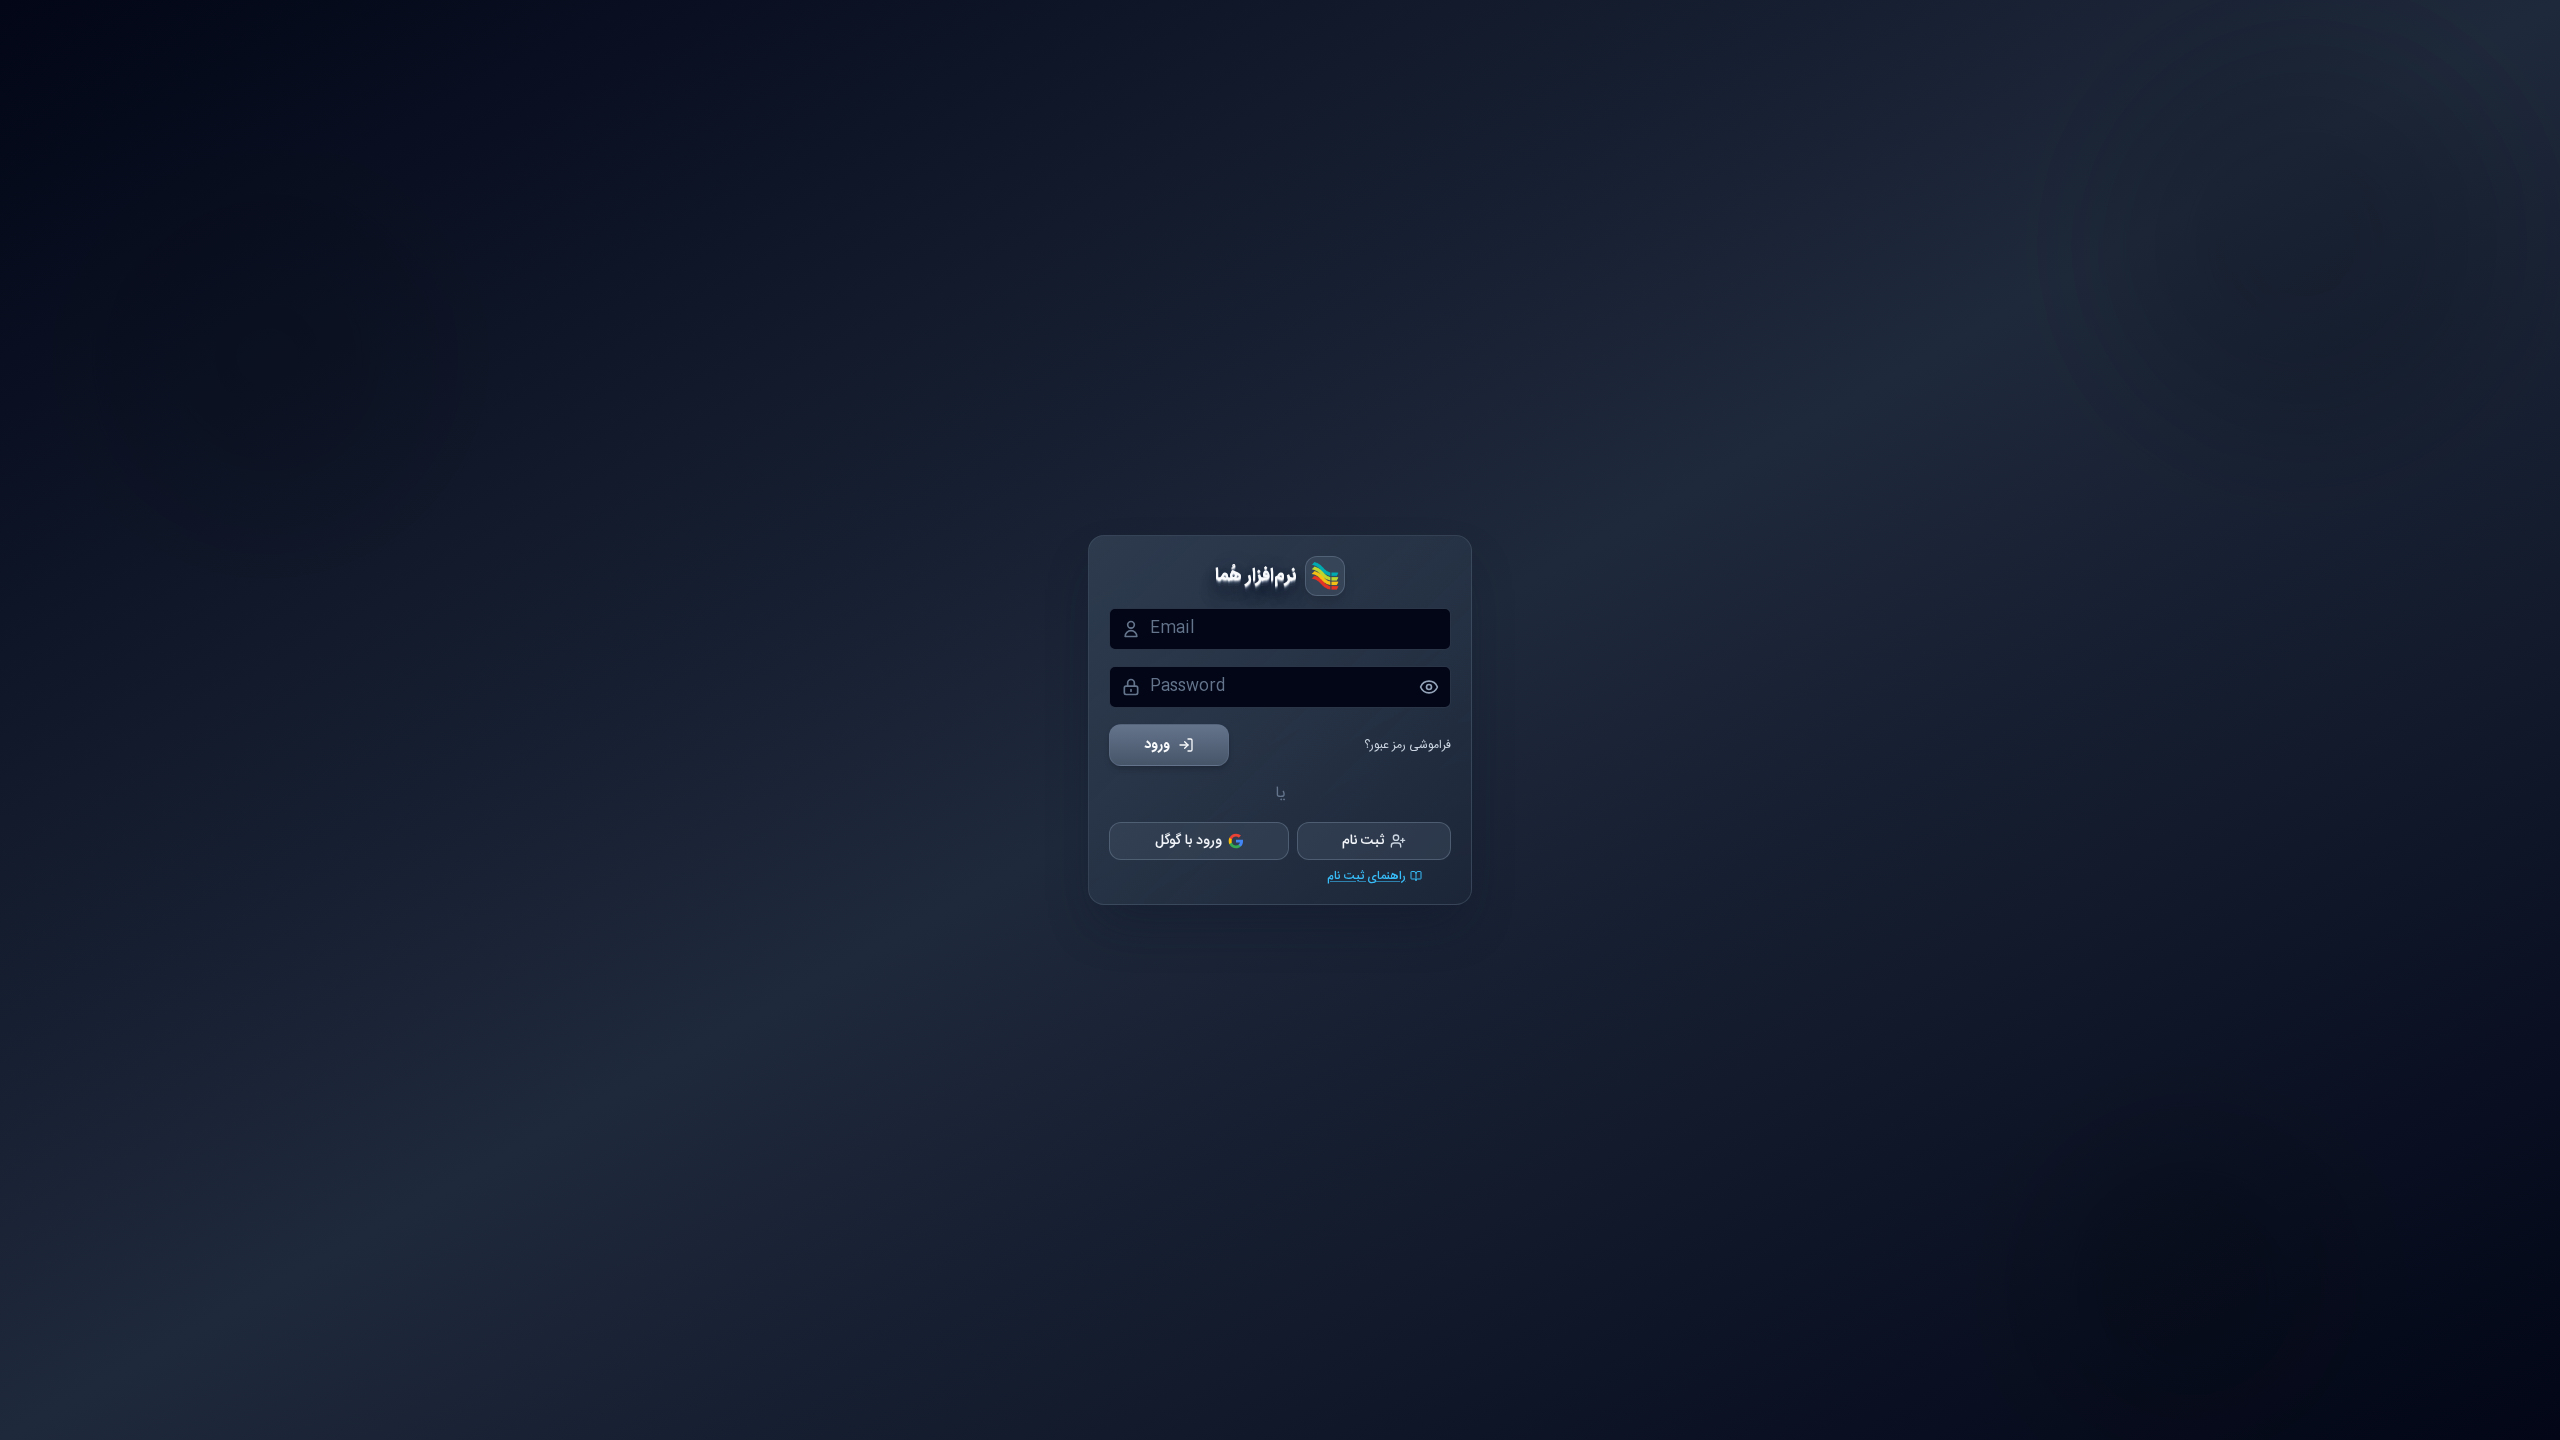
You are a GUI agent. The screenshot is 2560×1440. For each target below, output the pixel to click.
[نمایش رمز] (1435, 687)
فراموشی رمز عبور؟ (1407, 745)
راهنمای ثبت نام (1366, 876)
